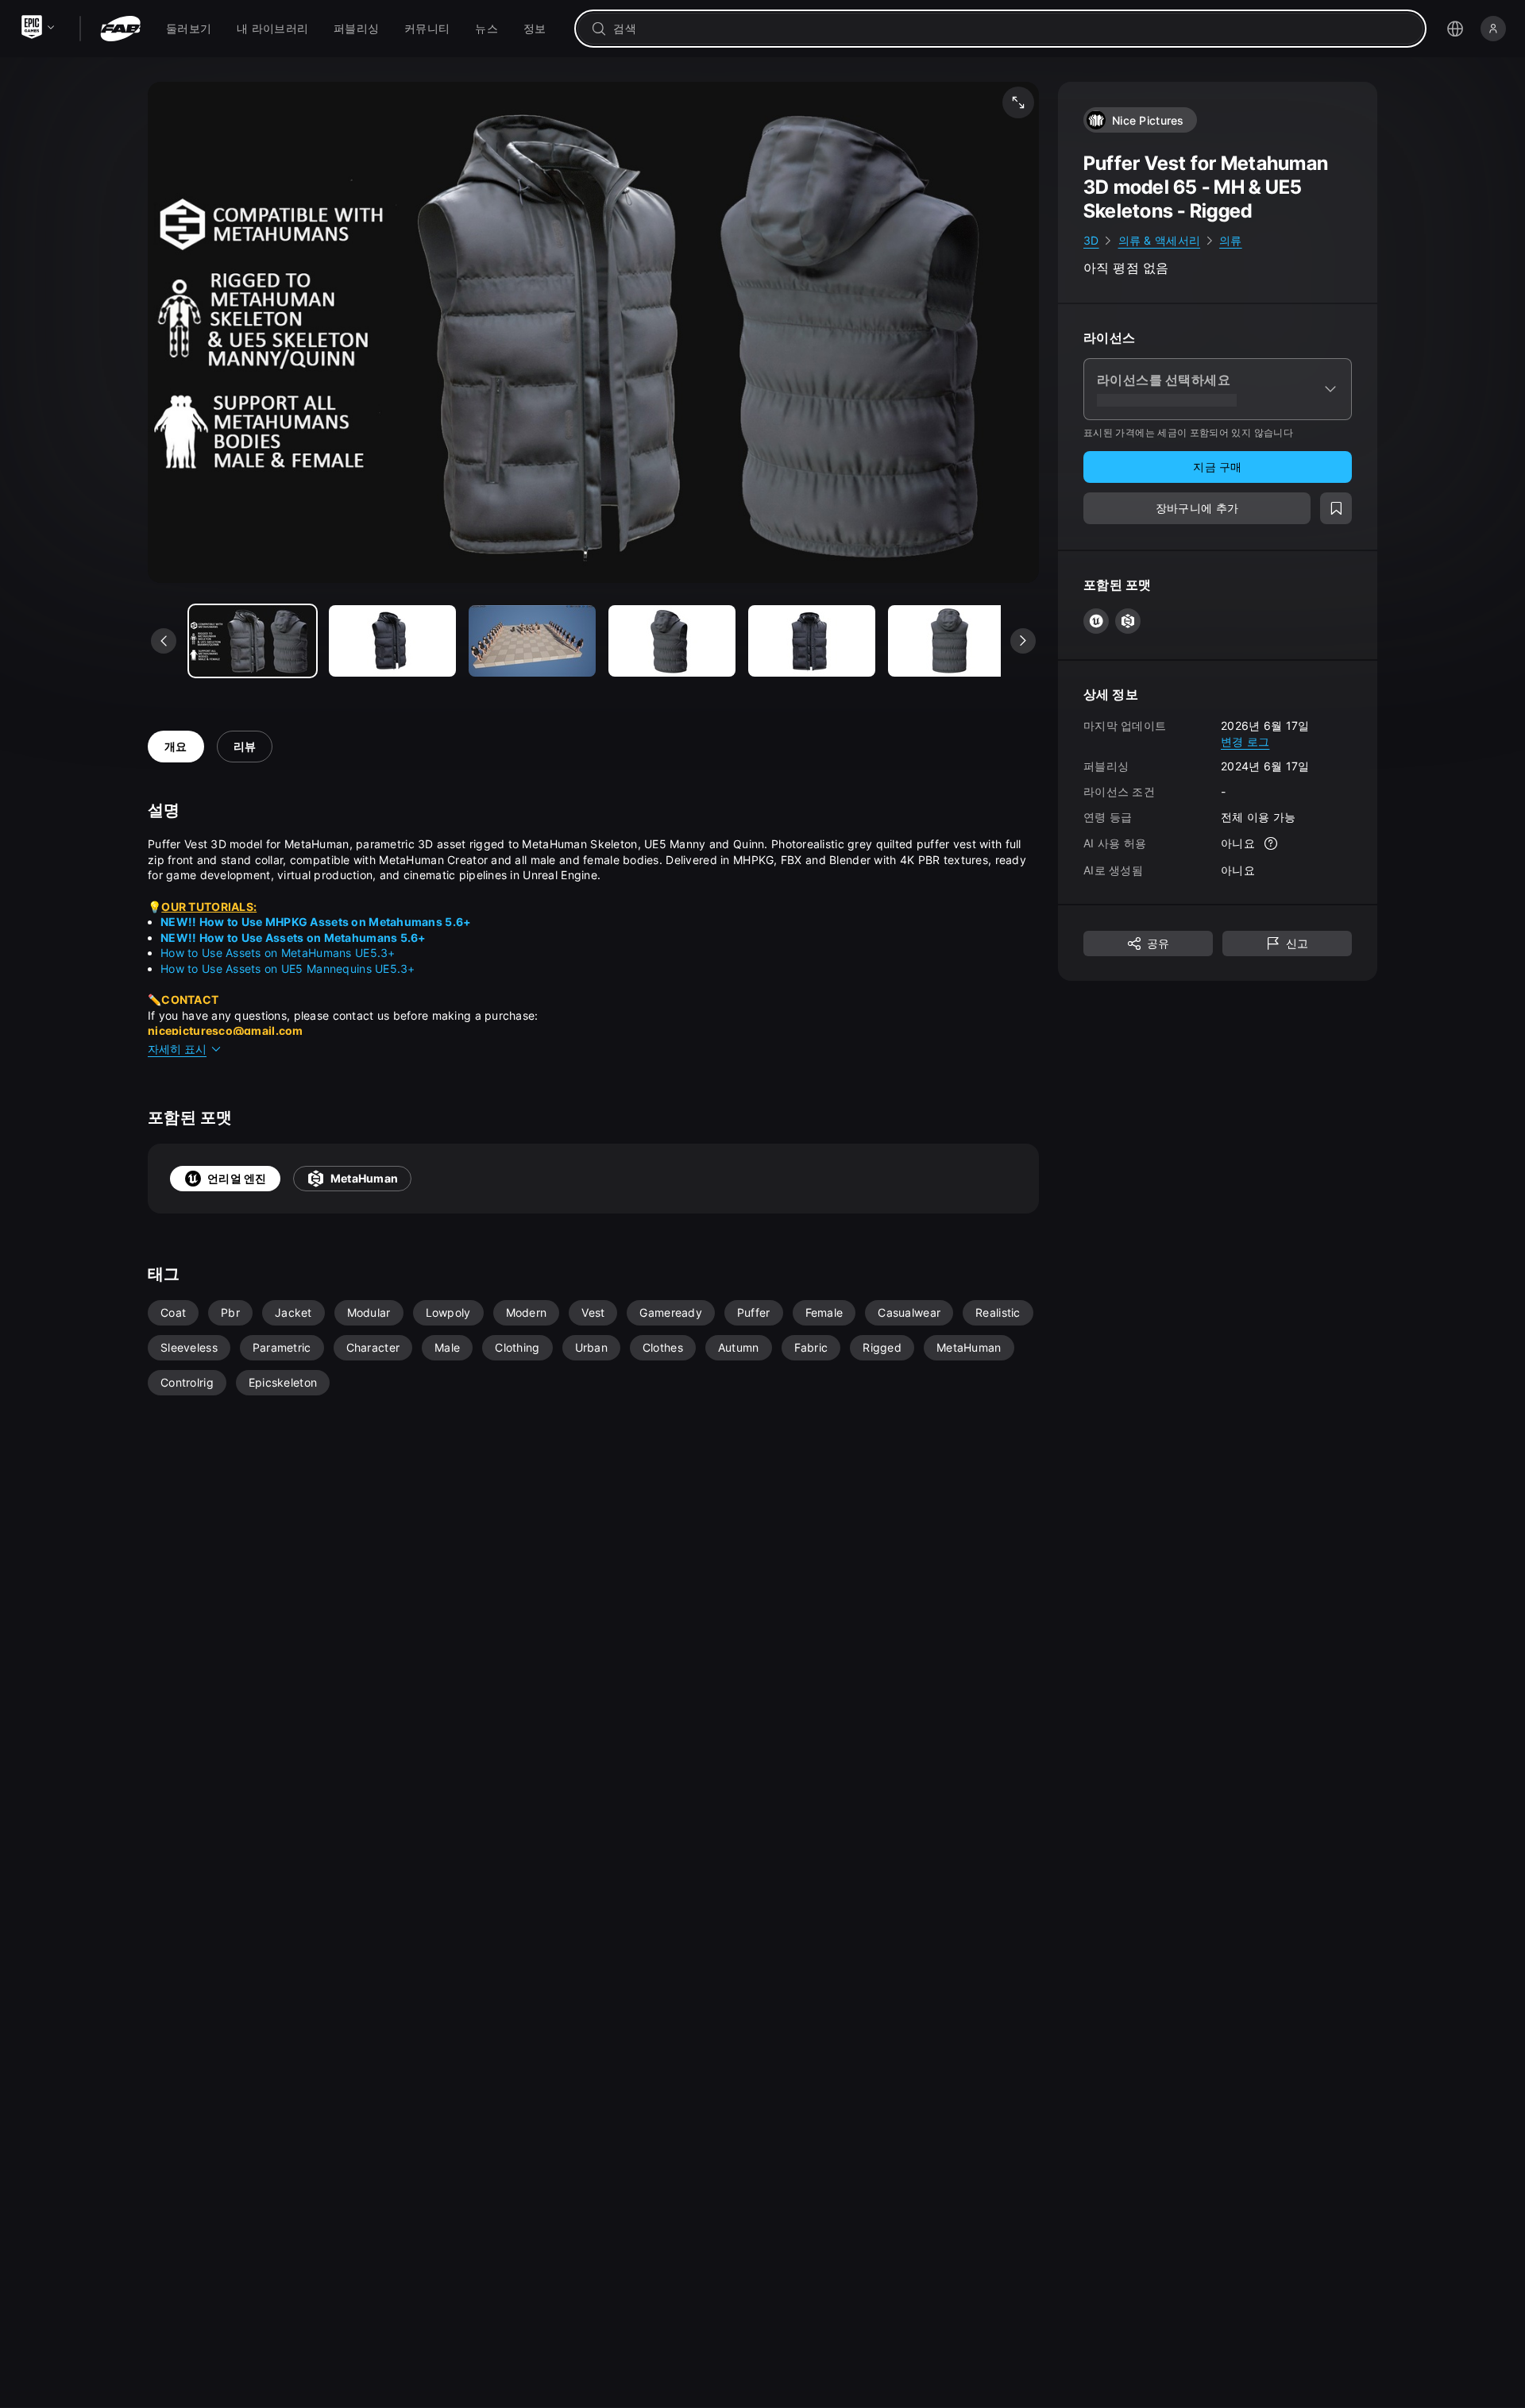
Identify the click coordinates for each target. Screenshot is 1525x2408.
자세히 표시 (177, 1049)
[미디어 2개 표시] (532, 641)
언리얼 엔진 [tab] (237, 1178)
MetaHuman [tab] (365, 1178)
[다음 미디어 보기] (1023, 641)
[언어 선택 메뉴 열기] (1455, 29)
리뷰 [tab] (245, 746)
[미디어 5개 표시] (952, 641)
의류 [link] (1231, 240)
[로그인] (1493, 29)
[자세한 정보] (1271, 843)
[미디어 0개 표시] (253, 641)
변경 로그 (1245, 741)
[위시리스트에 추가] (1336, 508)
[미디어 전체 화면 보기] (1018, 102)
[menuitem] (189, 29)
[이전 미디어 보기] (164, 641)
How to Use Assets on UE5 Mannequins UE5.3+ (288, 969)
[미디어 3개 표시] (672, 641)
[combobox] (1012, 29)
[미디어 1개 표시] (392, 641)
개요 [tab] (176, 746)
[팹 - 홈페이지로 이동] (120, 29)
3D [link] (1091, 240)
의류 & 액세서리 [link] (1160, 240)
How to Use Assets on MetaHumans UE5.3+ (278, 953)
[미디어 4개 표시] (812, 641)
